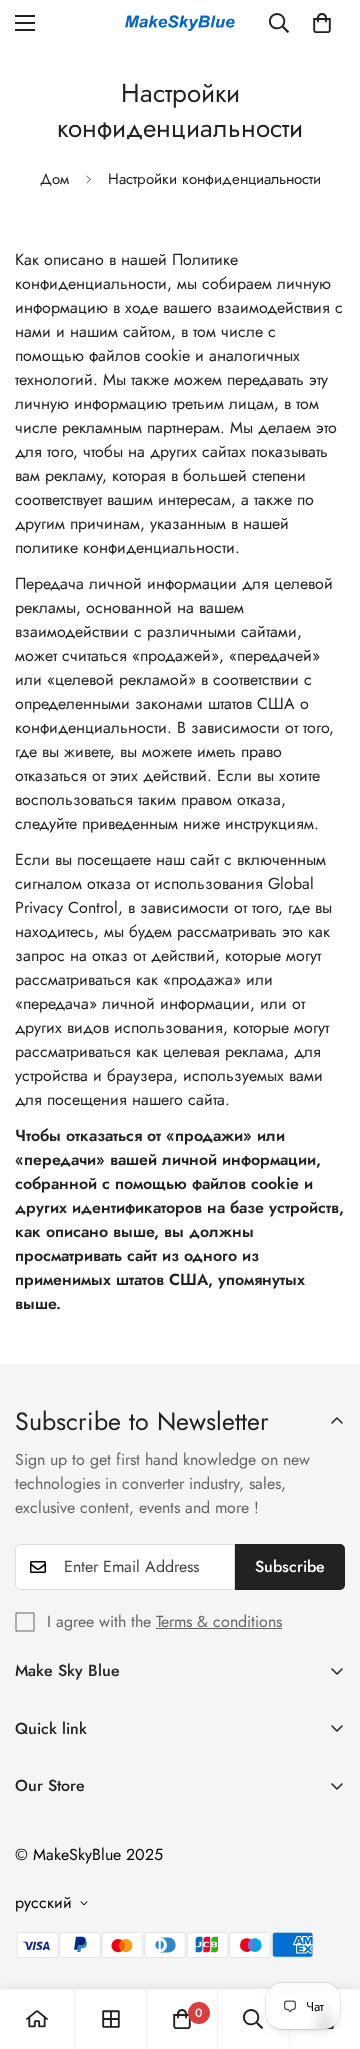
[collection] (111, 2019)
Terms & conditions (219, 1621)
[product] (37, 2019)
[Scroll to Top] (324, 1943)
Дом (54, 179)
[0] (322, 23)
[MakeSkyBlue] (180, 23)
